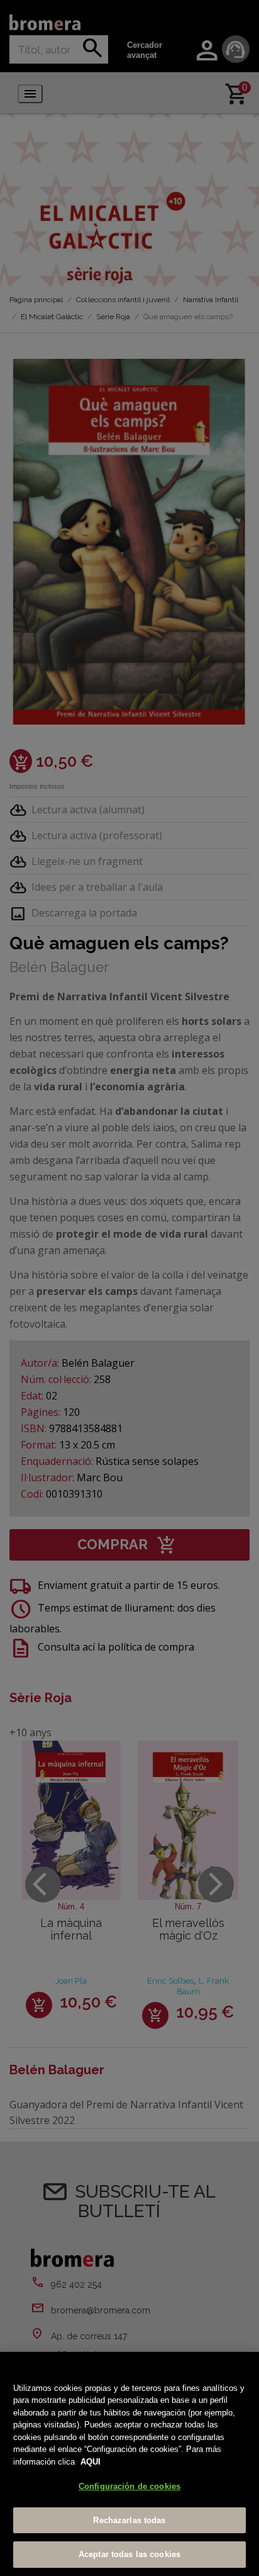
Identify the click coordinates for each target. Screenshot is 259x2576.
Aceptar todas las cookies (129, 2554)
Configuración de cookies (129, 2486)
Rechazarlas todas (129, 2520)
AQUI (91, 2462)
